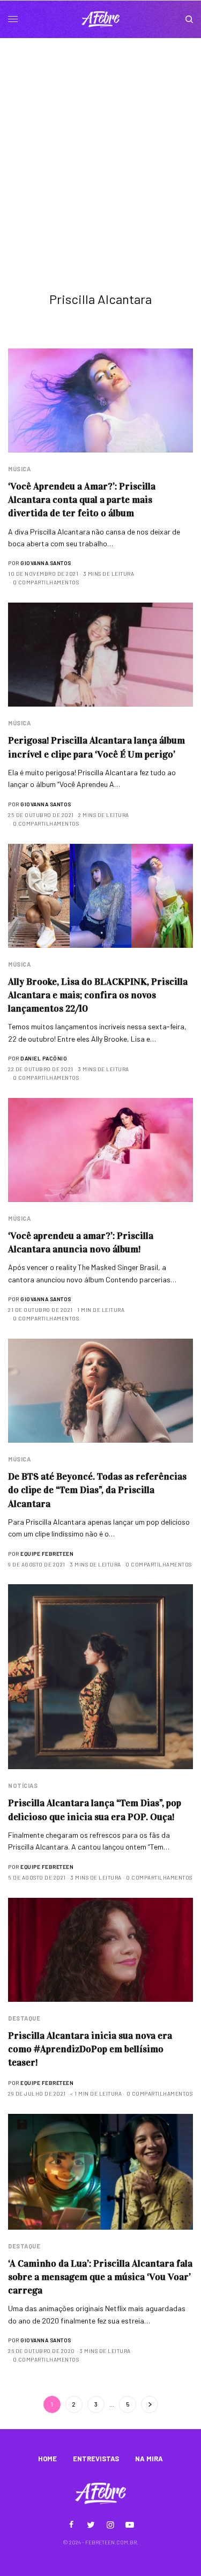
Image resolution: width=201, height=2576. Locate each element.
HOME (47, 2459)
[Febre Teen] (101, 19)
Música (19, 469)
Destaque (24, 2018)
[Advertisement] (100, 144)
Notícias (23, 1786)
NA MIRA (149, 2459)
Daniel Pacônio (44, 1058)
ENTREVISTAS (96, 2459)
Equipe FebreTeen (47, 1554)
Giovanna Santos (46, 563)
